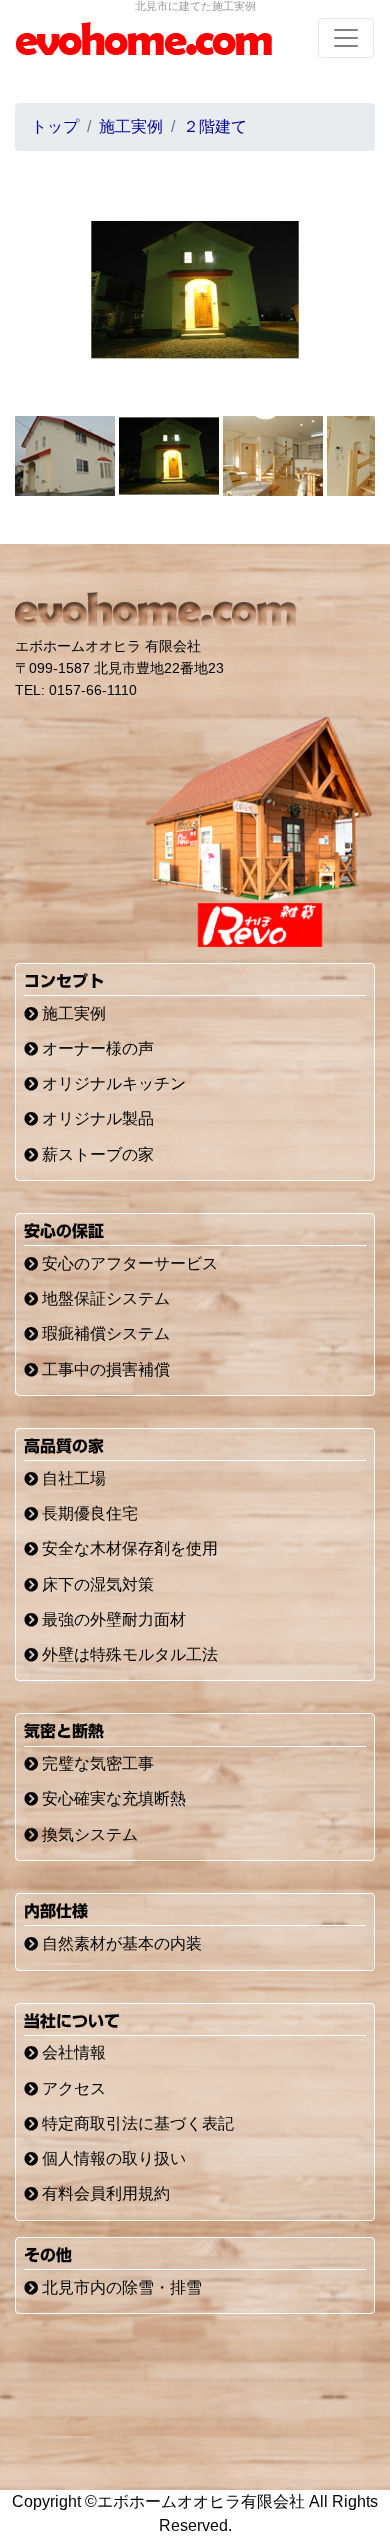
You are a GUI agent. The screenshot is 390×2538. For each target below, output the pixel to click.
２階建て (215, 126)
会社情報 (72, 2052)
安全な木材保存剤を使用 (128, 1548)
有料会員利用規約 (104, 2193)
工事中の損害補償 (104, 1369)
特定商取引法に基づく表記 (136, 2123)
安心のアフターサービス (128, 1263)
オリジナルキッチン (112, 1083)
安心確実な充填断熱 (112, 1798)
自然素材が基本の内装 (120, 1943)
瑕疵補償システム (104, 1333)
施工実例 (72, 1013)
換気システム (88, 1834)
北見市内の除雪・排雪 (120, 2287)
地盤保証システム (104, 1298)
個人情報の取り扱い (112, 2158)
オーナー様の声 (96, 1048)
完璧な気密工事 (96, 1763)
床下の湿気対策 (96, 1584)
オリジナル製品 (96, 1118)
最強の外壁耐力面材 (112, 1619)
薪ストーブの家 (96, 1154)
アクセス (72, 2088)
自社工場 (72, 1478)
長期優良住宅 (88, 1513)
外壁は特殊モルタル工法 (128, 1654)
